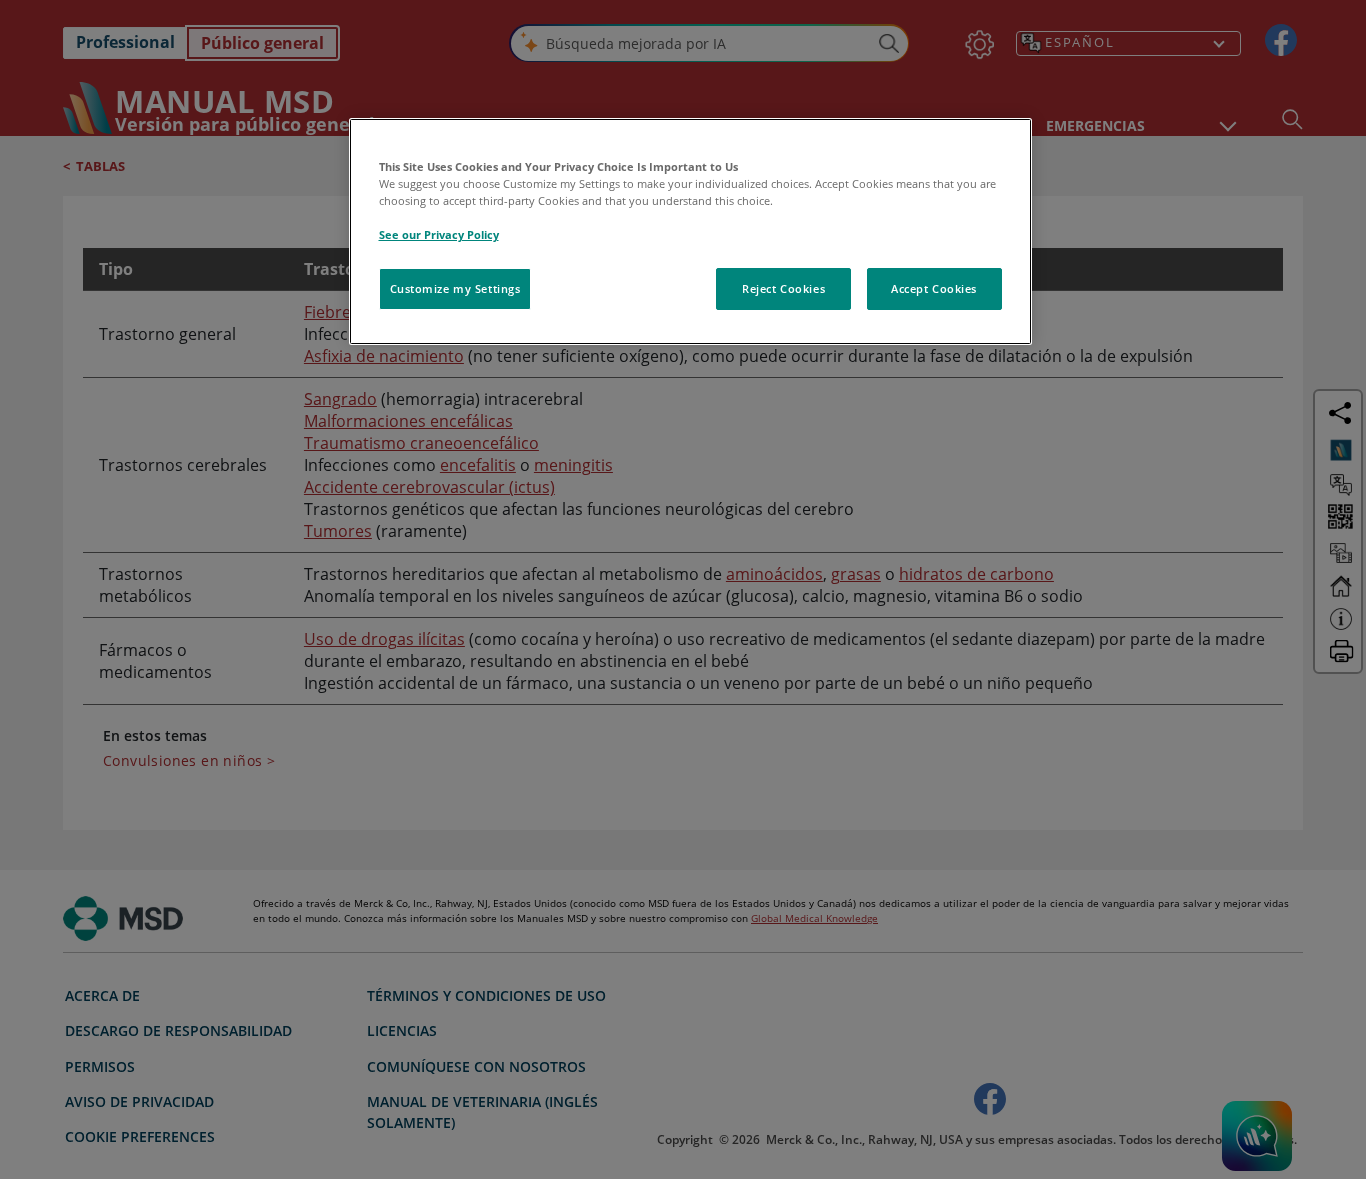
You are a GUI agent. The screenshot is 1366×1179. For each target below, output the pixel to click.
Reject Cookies (783, 288)
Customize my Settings (455, 288)
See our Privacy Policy (439, 234)
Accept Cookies (934, 288)
